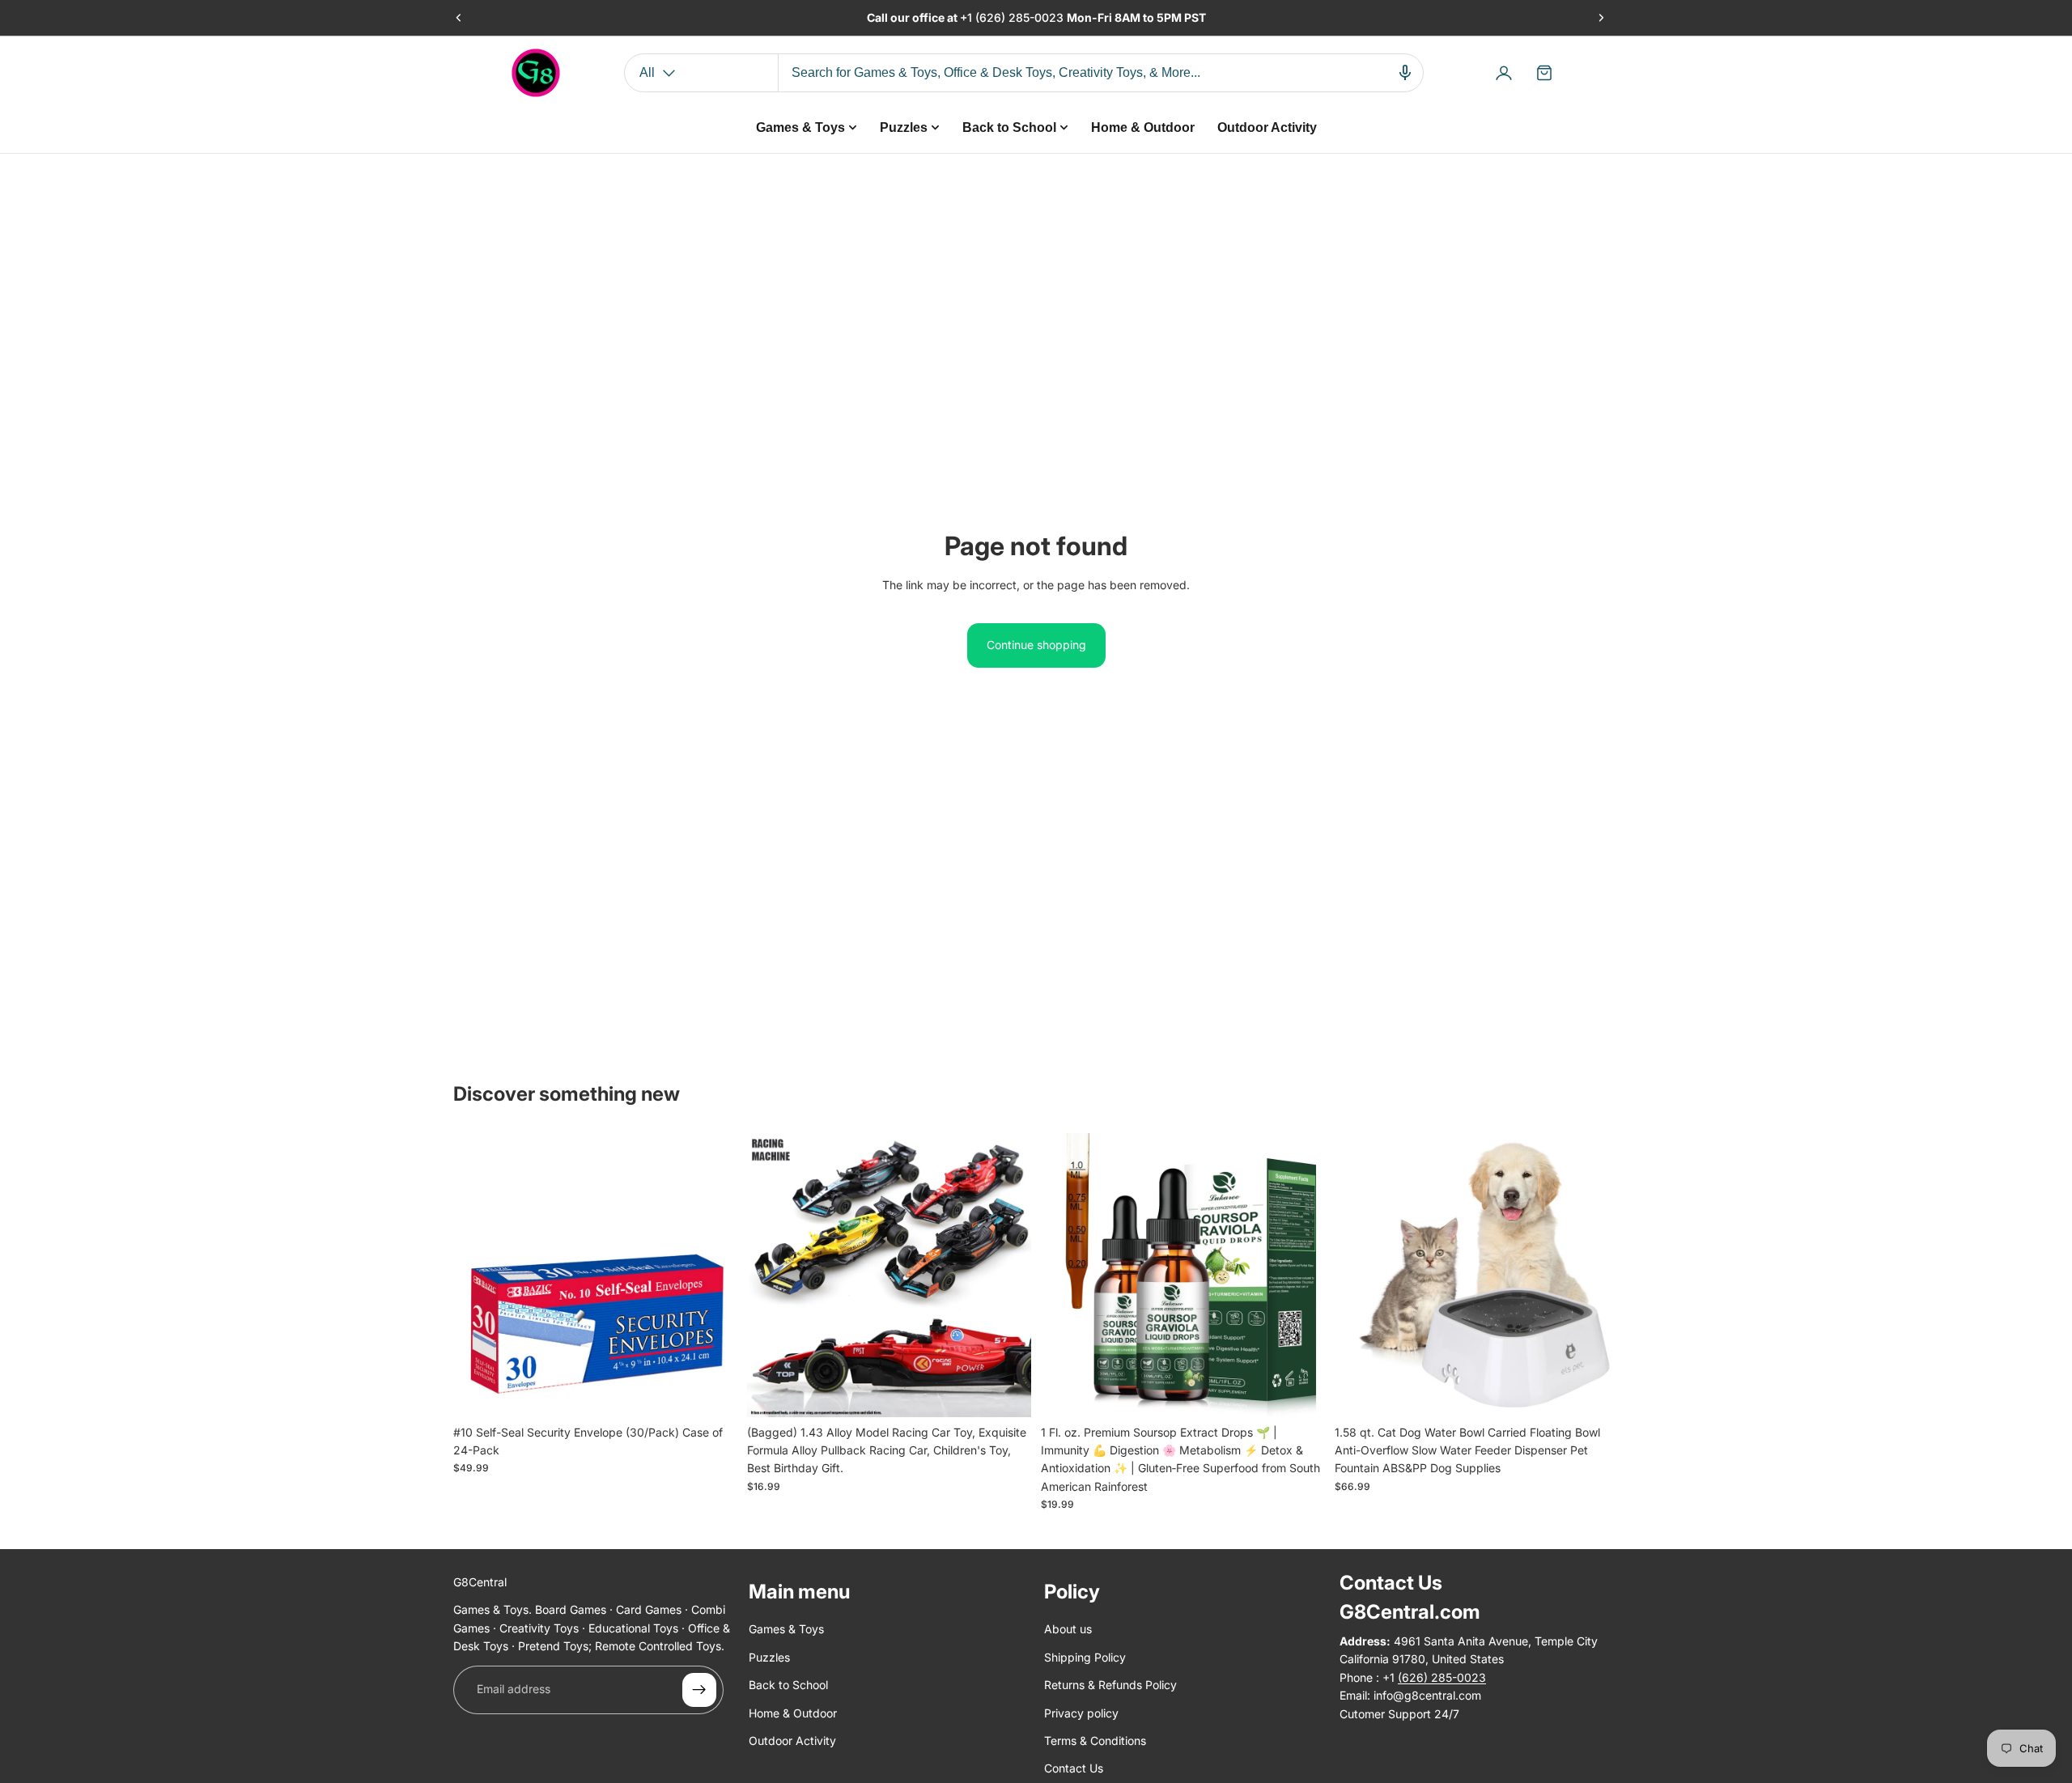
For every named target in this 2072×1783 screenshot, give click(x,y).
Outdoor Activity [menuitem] (1267, 127)
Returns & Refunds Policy (1110, 1685)
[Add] (712, 1392)
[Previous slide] (459, 18)
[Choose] (1006, 1392)
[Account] (1504, 73)
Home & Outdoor (793, 1713)
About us (1068, 1630)
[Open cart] (1544, 73)
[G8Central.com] (536, 73)
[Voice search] (1405, 73)
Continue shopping (1036, 645)
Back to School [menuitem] (1009, 127)
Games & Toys (786, 1630)
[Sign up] (699, 1690)
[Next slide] (1601, 18)
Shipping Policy (1085, 1657)
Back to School (788, 1685)
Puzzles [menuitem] (904, 127)
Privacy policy (1081, 1713)
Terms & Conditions (1095, 1741)
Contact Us (1074, 1769)
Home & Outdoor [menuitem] (1143, 127)
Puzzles (769, 1657)
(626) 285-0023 (1021, 17)
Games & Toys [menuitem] (800, 127)
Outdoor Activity (792, 1741)
